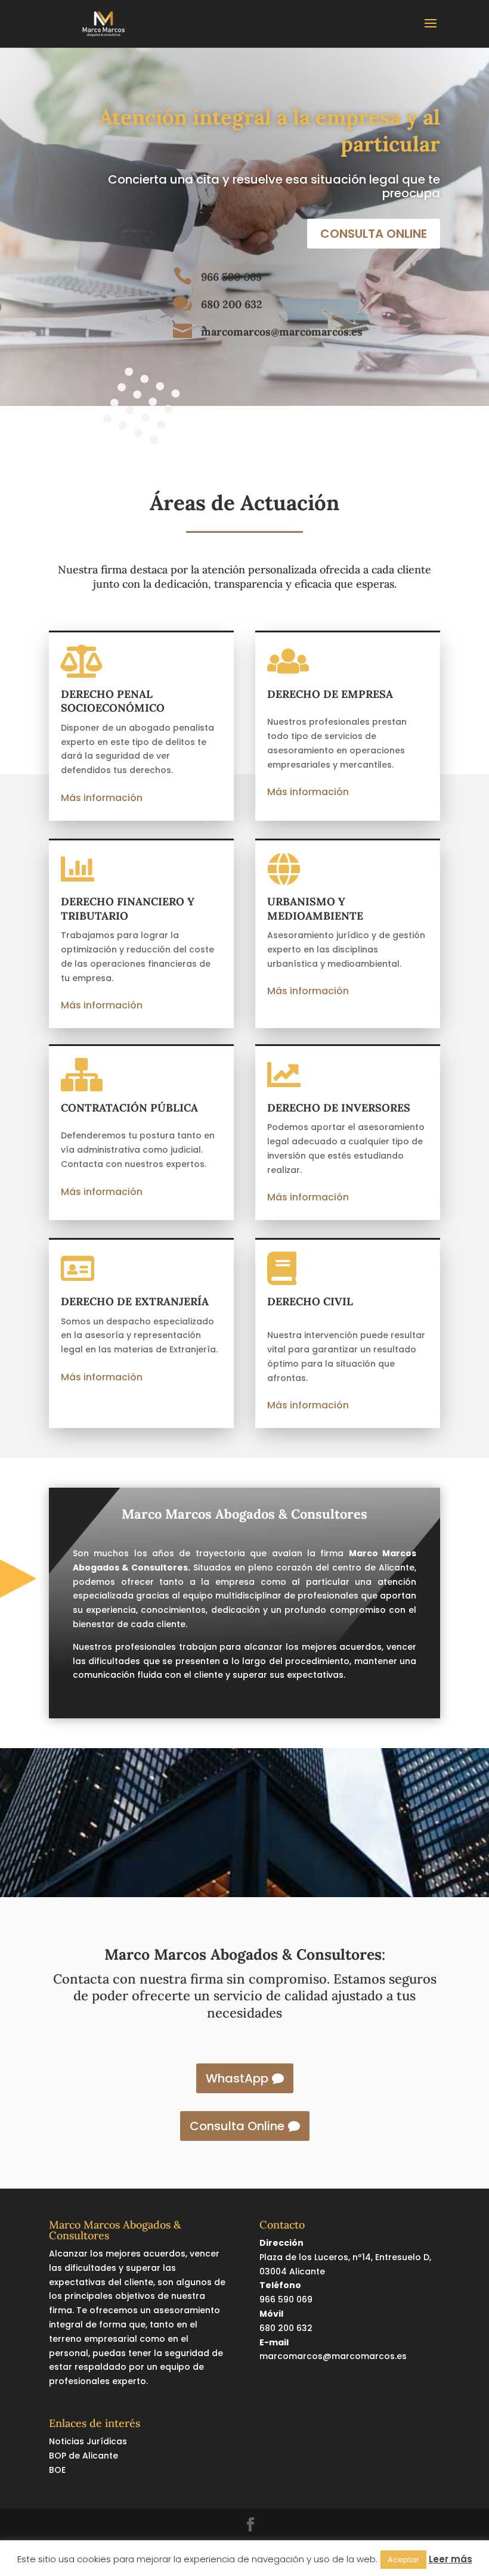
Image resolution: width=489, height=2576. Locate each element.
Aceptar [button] (403, 2560)
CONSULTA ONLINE (374, 234)
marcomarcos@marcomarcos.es (282, 332)
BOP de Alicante (83, 2456)
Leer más (451, 2559)
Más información (102, 798)
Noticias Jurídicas (88, 2441)
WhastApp (237, 2078)
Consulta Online (237, 2126)
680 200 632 (232, 304)
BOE (57, 2470)
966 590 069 (231, 277)
